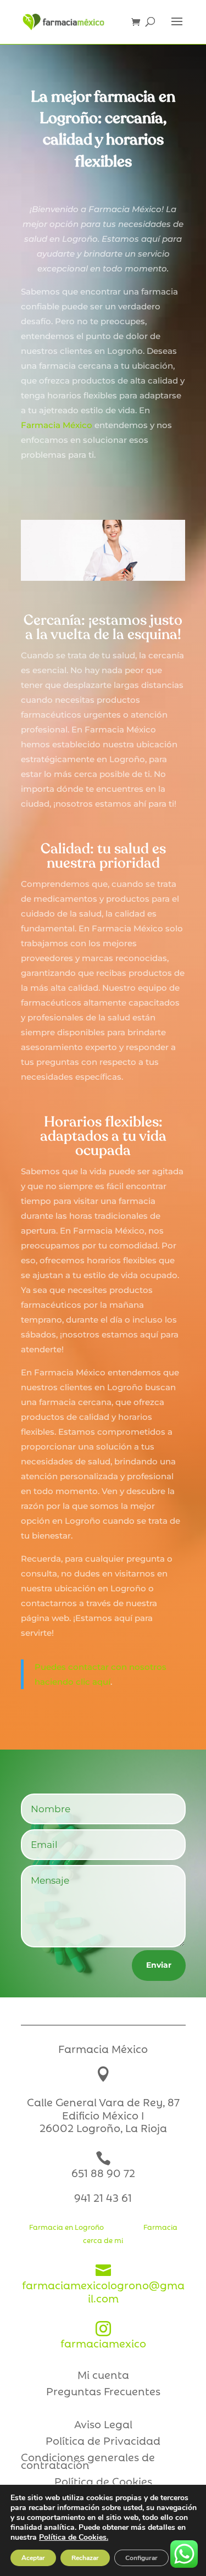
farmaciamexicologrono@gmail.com (103, 2284)
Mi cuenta (103, 2376)
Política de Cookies (103, 2483)
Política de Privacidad (103, 2442)
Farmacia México (58, 425)
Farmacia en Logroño (66, 2227)
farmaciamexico (103, 2336)
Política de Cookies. (74, 2537)
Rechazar (85, 2558)
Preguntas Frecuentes (103, 2392)
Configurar (141, 2558)
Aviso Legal (103, 2425)
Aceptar (33, 2558)
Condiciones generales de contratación (88, 2462)
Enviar (159, 1965)
